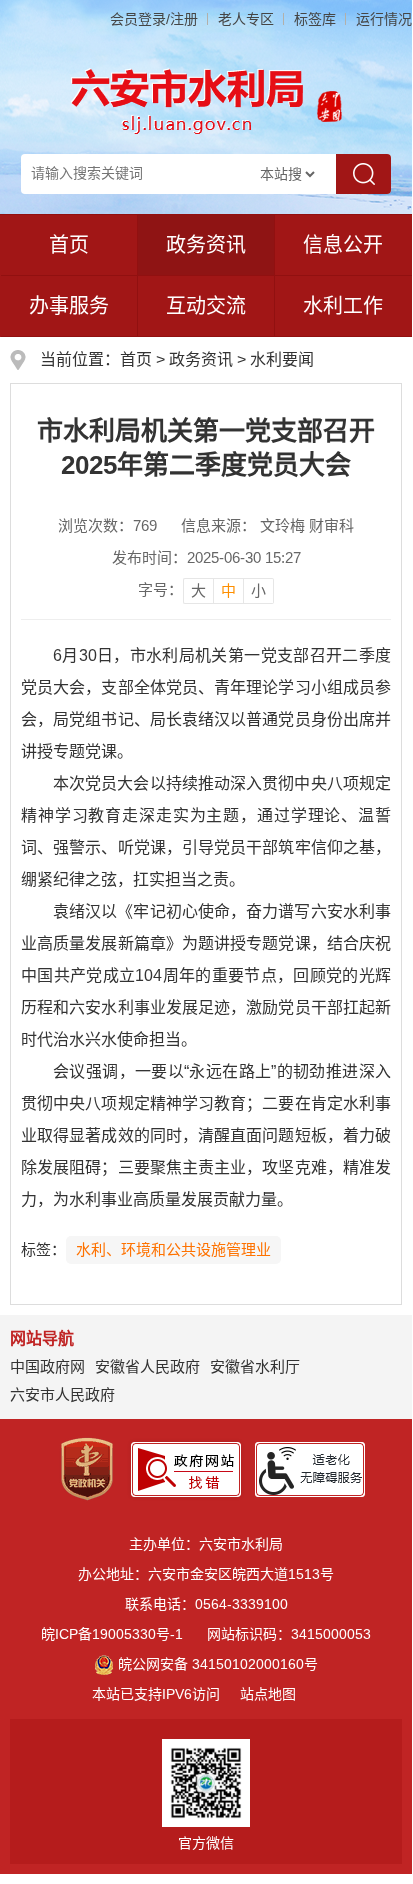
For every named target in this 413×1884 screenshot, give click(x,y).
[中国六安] (329, 100)
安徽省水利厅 (255, 1366)
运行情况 (384, 19)
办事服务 (69, 306)
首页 (69, 245)
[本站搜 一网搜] (287, 174)
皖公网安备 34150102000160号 (218, 1664)
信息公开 (343, 245)
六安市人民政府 (62, 1394)
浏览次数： (107, 525)
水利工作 (343, 306)
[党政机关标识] (87, 1468)
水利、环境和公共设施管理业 (173, 1249)
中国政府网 (47, 1366)
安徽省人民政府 (147, 1366)
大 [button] (198, 590)
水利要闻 (282, 359)
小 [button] (258, 590)
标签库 (315, 19)
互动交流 (206, 306)
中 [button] (228, 590)
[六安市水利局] (188, 100)
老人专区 (246, 19)
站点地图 (268, 1694)
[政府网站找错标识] (186, 1468)
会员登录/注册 (154, 19)
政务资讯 (206, 245)
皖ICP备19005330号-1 (112, 1634)
